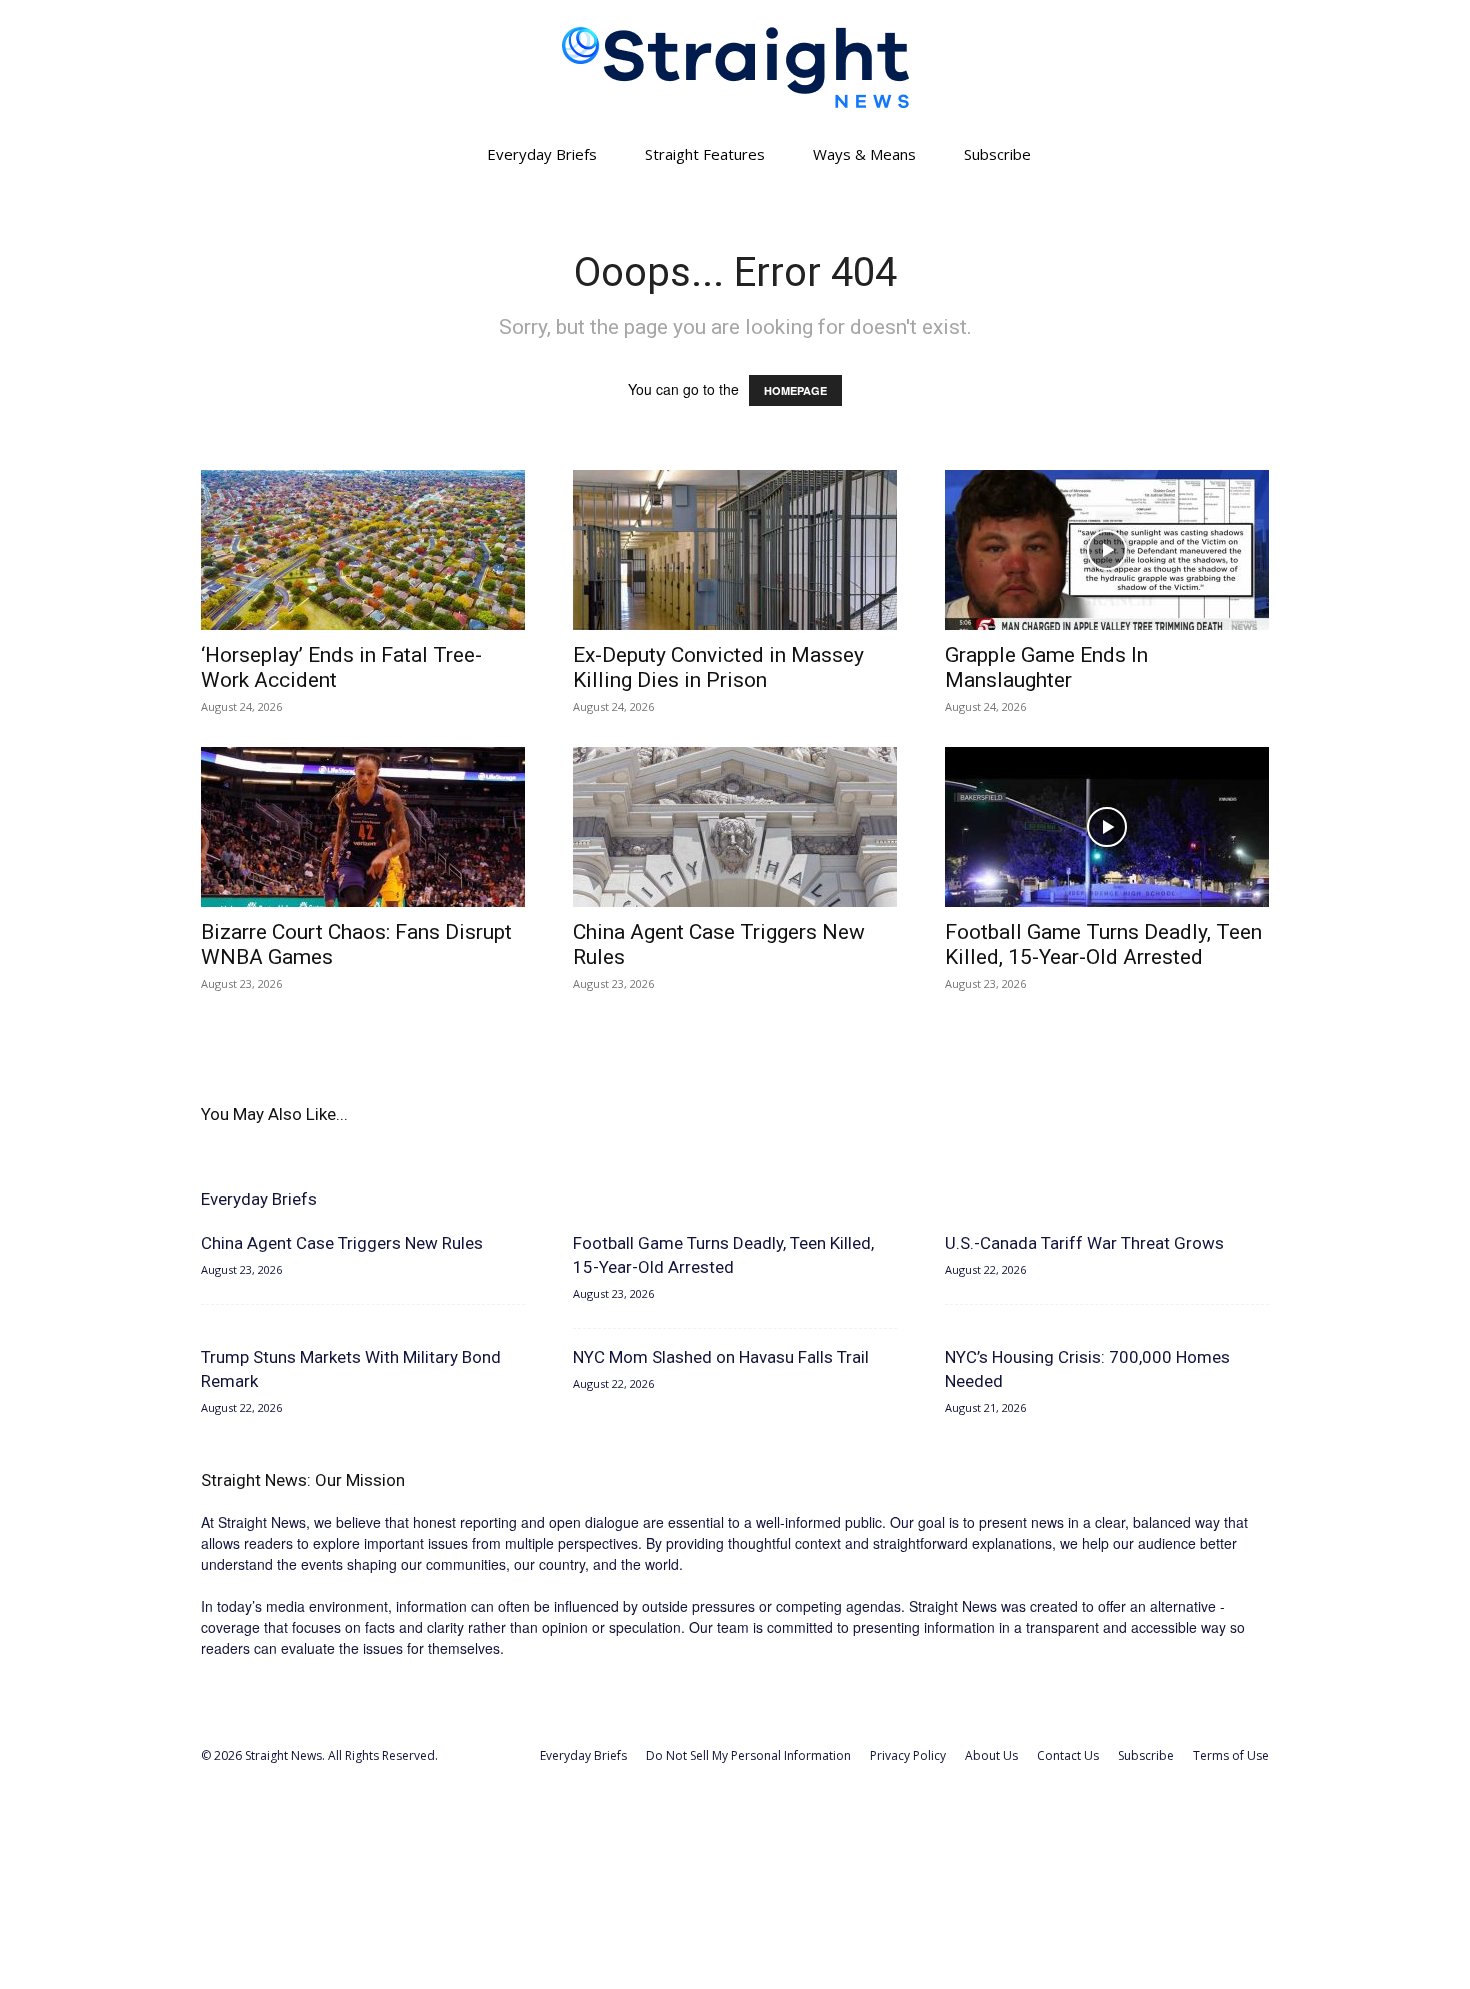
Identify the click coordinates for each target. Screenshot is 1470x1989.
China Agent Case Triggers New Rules (342, 1243)
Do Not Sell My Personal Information (748, 1755)
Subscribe (997, 154)
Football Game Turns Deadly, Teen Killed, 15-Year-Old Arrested (1103, 944)
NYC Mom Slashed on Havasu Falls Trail (721, 1357)
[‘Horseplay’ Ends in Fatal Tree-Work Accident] (363, 550)
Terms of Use (1231, 1755)
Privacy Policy (908, 1755)
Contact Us (1068, 1755)
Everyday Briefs (542, 154)
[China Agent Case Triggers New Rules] (735, 827)
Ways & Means (864, 154)
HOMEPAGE (795, 390)
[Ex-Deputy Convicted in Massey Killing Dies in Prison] (735, 550)
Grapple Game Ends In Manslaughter (1046, 667)
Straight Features (705, 154)
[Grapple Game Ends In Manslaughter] (1107, 550)
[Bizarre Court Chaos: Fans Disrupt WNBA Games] (363, 827)
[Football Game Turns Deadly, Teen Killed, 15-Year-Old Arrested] (1107, 827)
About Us (991, 1755)
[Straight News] (735, 67)
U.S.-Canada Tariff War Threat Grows (1084, 1243)
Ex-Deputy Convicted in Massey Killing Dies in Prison (718, 667)
